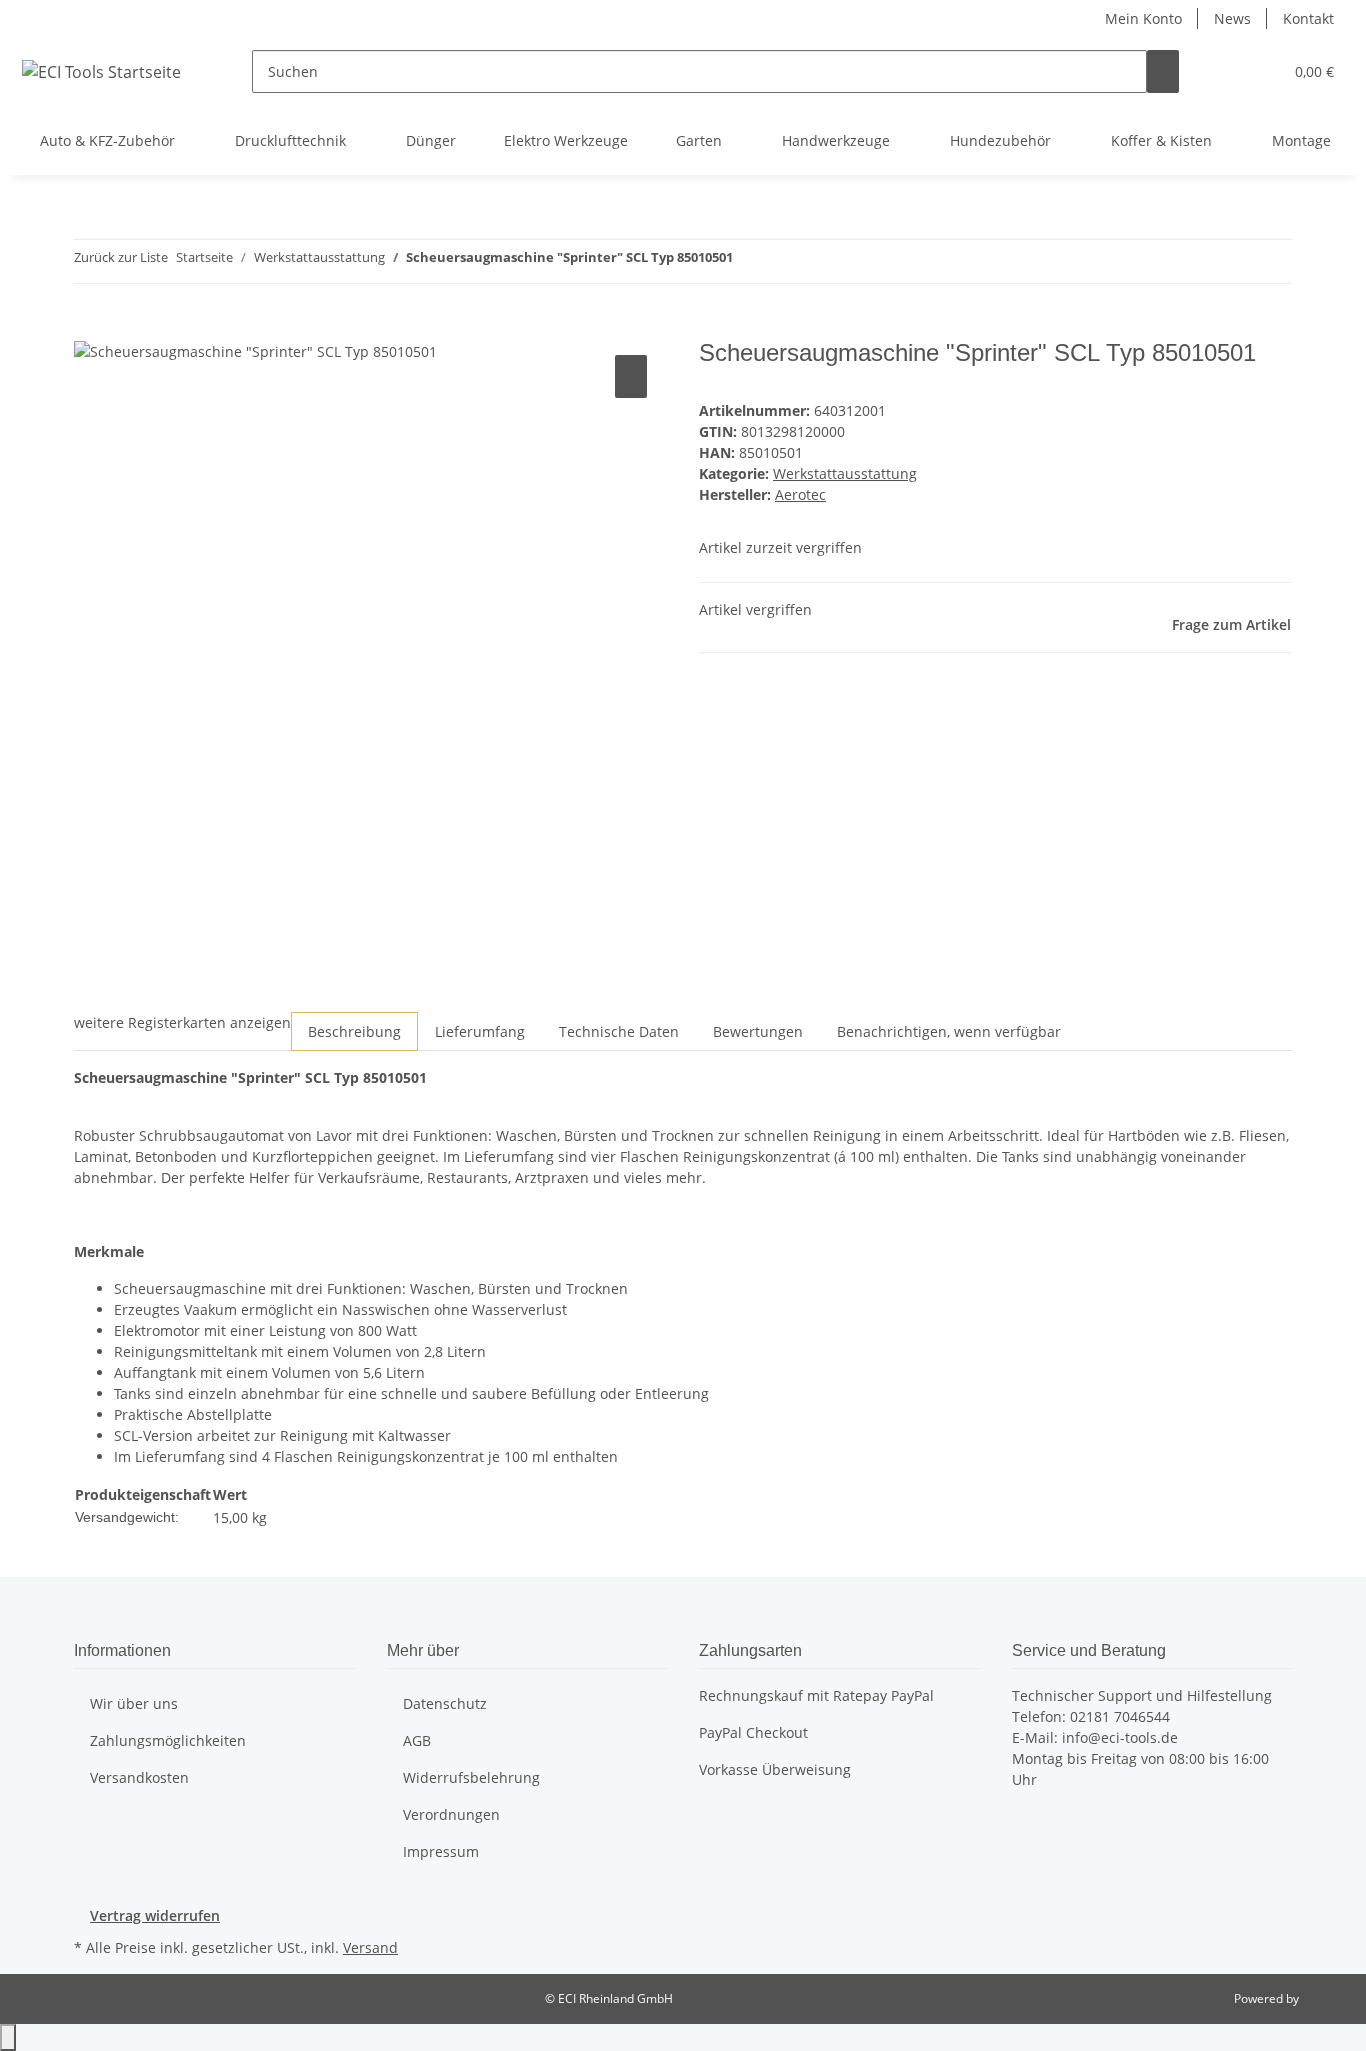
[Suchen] (1163, 71)
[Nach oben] (8, 2037)
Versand (370, 1947)
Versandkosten (139, 1777)
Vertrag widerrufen (155, 1915)
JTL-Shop (1326, 1998)
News (1232, 18)
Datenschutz (445, 1703)
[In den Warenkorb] (90, 328)
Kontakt (1308, 18)
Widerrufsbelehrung (471, 1777)
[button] (1227, 71)
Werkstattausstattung (845, 473)
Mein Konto (1143, 18)
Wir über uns (134, 1703)
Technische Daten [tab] (619, 1031)
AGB (417, 1740)
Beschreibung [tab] (354, 1031)
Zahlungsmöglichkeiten (168, 1740)
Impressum (441, 1851)
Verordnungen (451, 1814)
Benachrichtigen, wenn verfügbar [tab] (949, 1031)
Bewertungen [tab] (758, 1031)
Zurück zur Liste (121, 257)
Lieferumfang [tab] (480, 1031)
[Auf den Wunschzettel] (631, 376)
